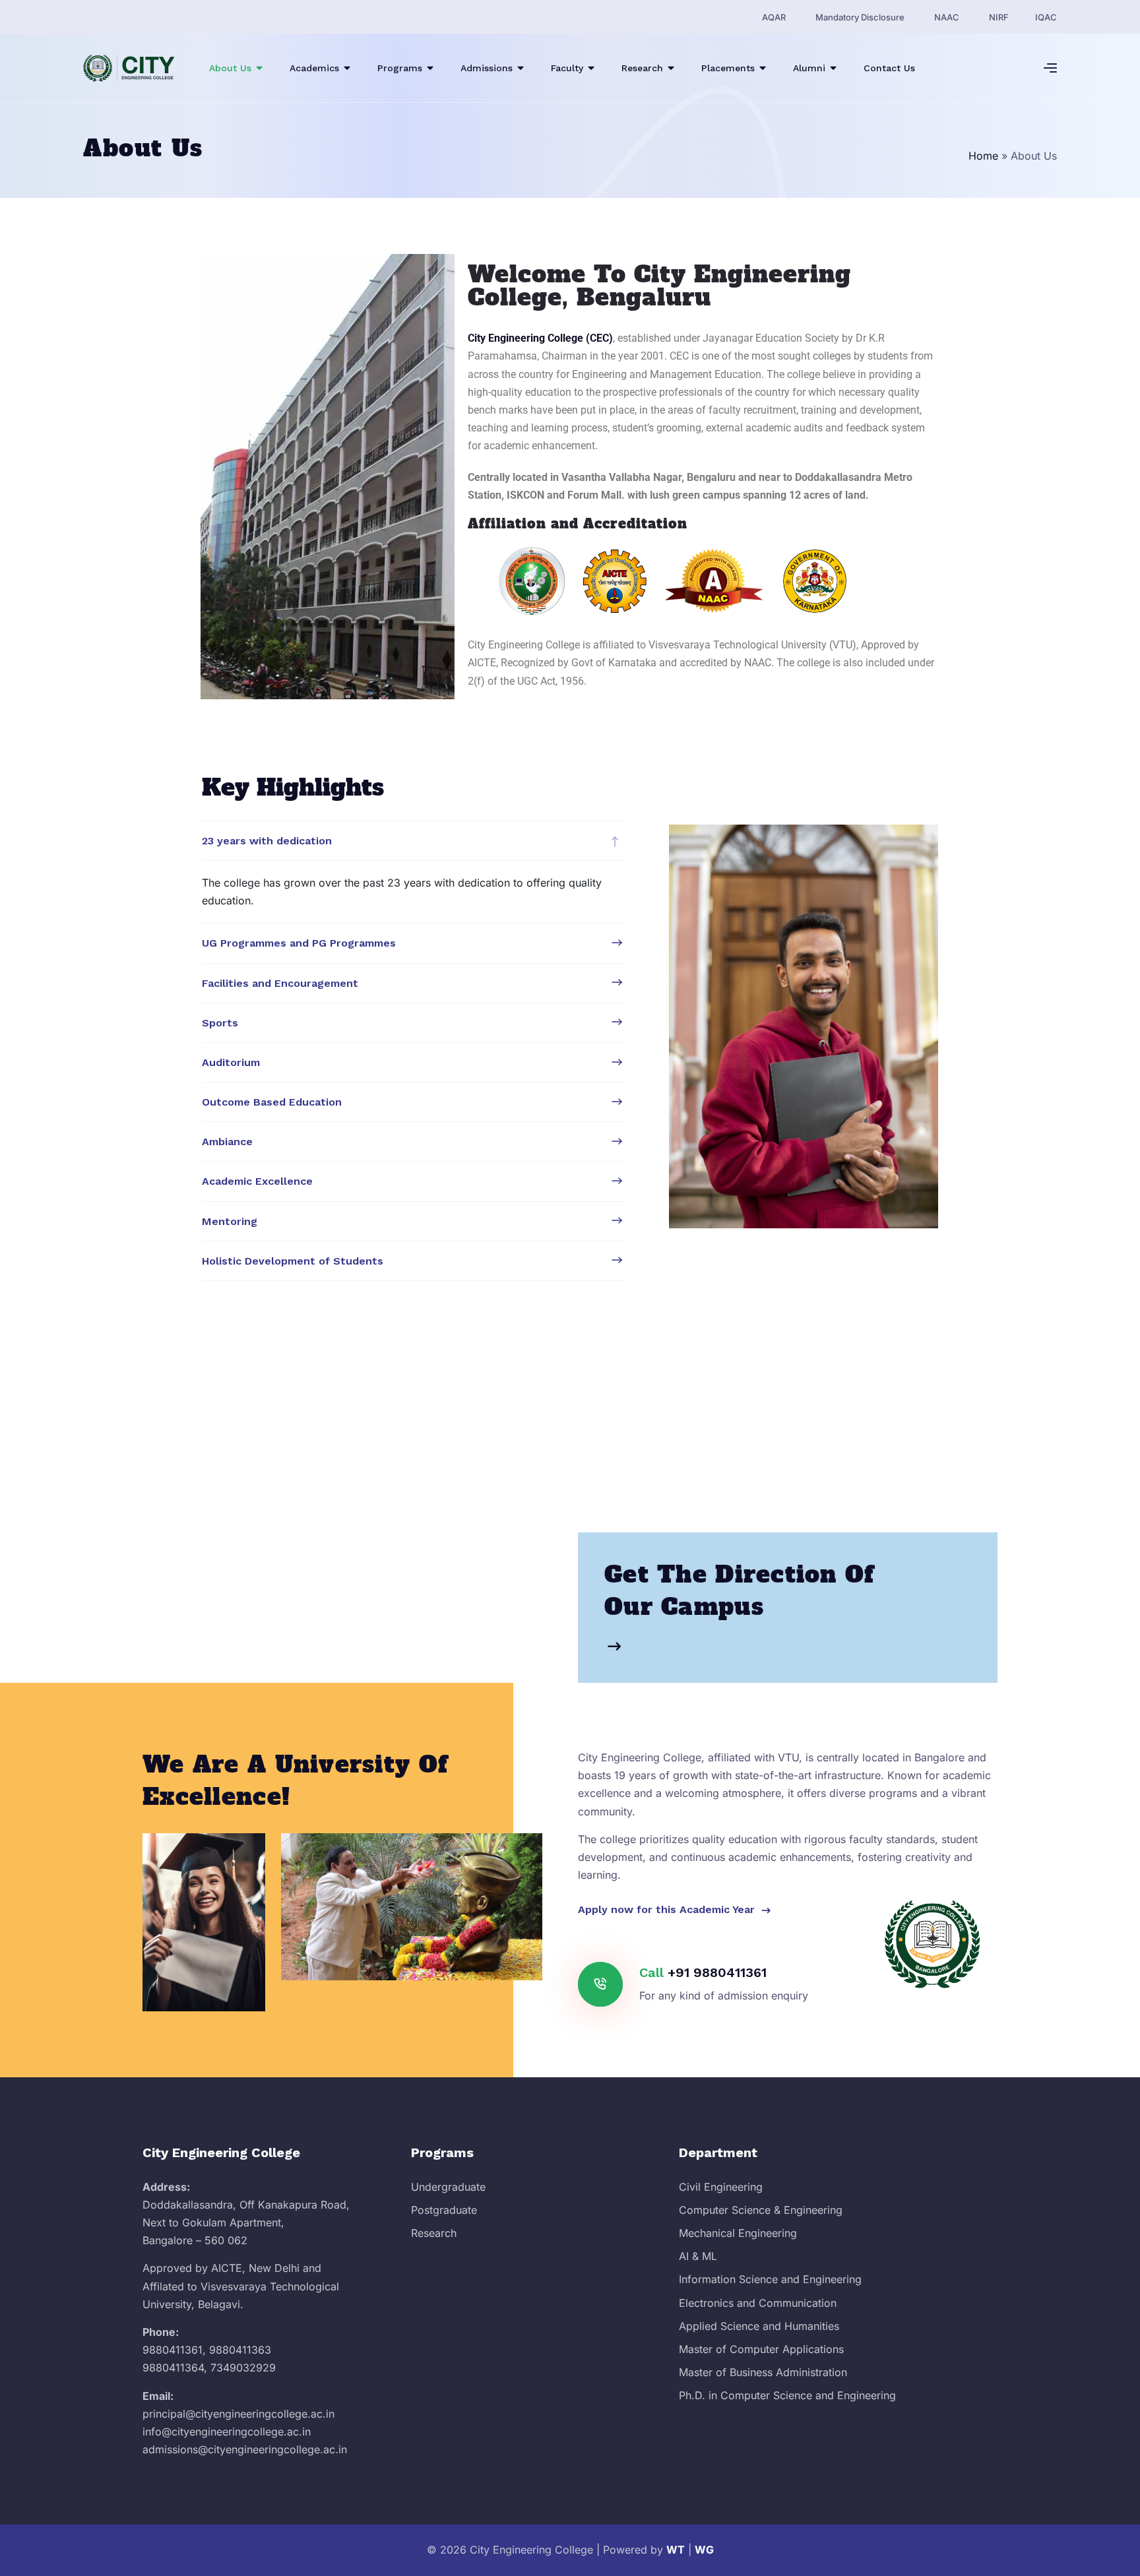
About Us (230, 68)
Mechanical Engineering (738, 2233)
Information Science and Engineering (770, 2279)
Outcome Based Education (272, 1102)
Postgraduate (444, 2210)
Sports (220, 1023)
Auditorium (231, 1062)
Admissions (487, 68)
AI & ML (698, 2256)
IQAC (1046, 17)
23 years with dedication (267, 841)
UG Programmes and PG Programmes (299, 943)
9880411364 (173, 2368)
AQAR (774, 17)
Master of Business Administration (763, 2372)
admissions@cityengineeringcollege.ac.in (245, 2449)
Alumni (809, 68)
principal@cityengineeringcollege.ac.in (238, 2414)
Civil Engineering (721, 2187)
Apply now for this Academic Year (668, 1909)
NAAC (947, 17)
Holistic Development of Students (293, 1261)
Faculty (567, 68)
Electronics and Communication (758, 2303)
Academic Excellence (257, 1181)
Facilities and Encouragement (280, 983)
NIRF (999, 17)
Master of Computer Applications (761, 2349)
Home (983, 156)
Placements (728, 68)
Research (642, 68)
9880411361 (173, 2350)
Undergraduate (448, 2187)
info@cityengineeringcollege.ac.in (227, 2432)
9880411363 (240, 2350)
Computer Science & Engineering (761, 2210)
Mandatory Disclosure (860, 17)
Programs (400, 68)
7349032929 (243, 2368)
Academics (314, 68)
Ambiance (227, 1142)
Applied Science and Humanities (759, 2326)
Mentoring (230, 1221)
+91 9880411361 (717, 1972)
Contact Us (889, 68)
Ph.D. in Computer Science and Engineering (787, 2395)
